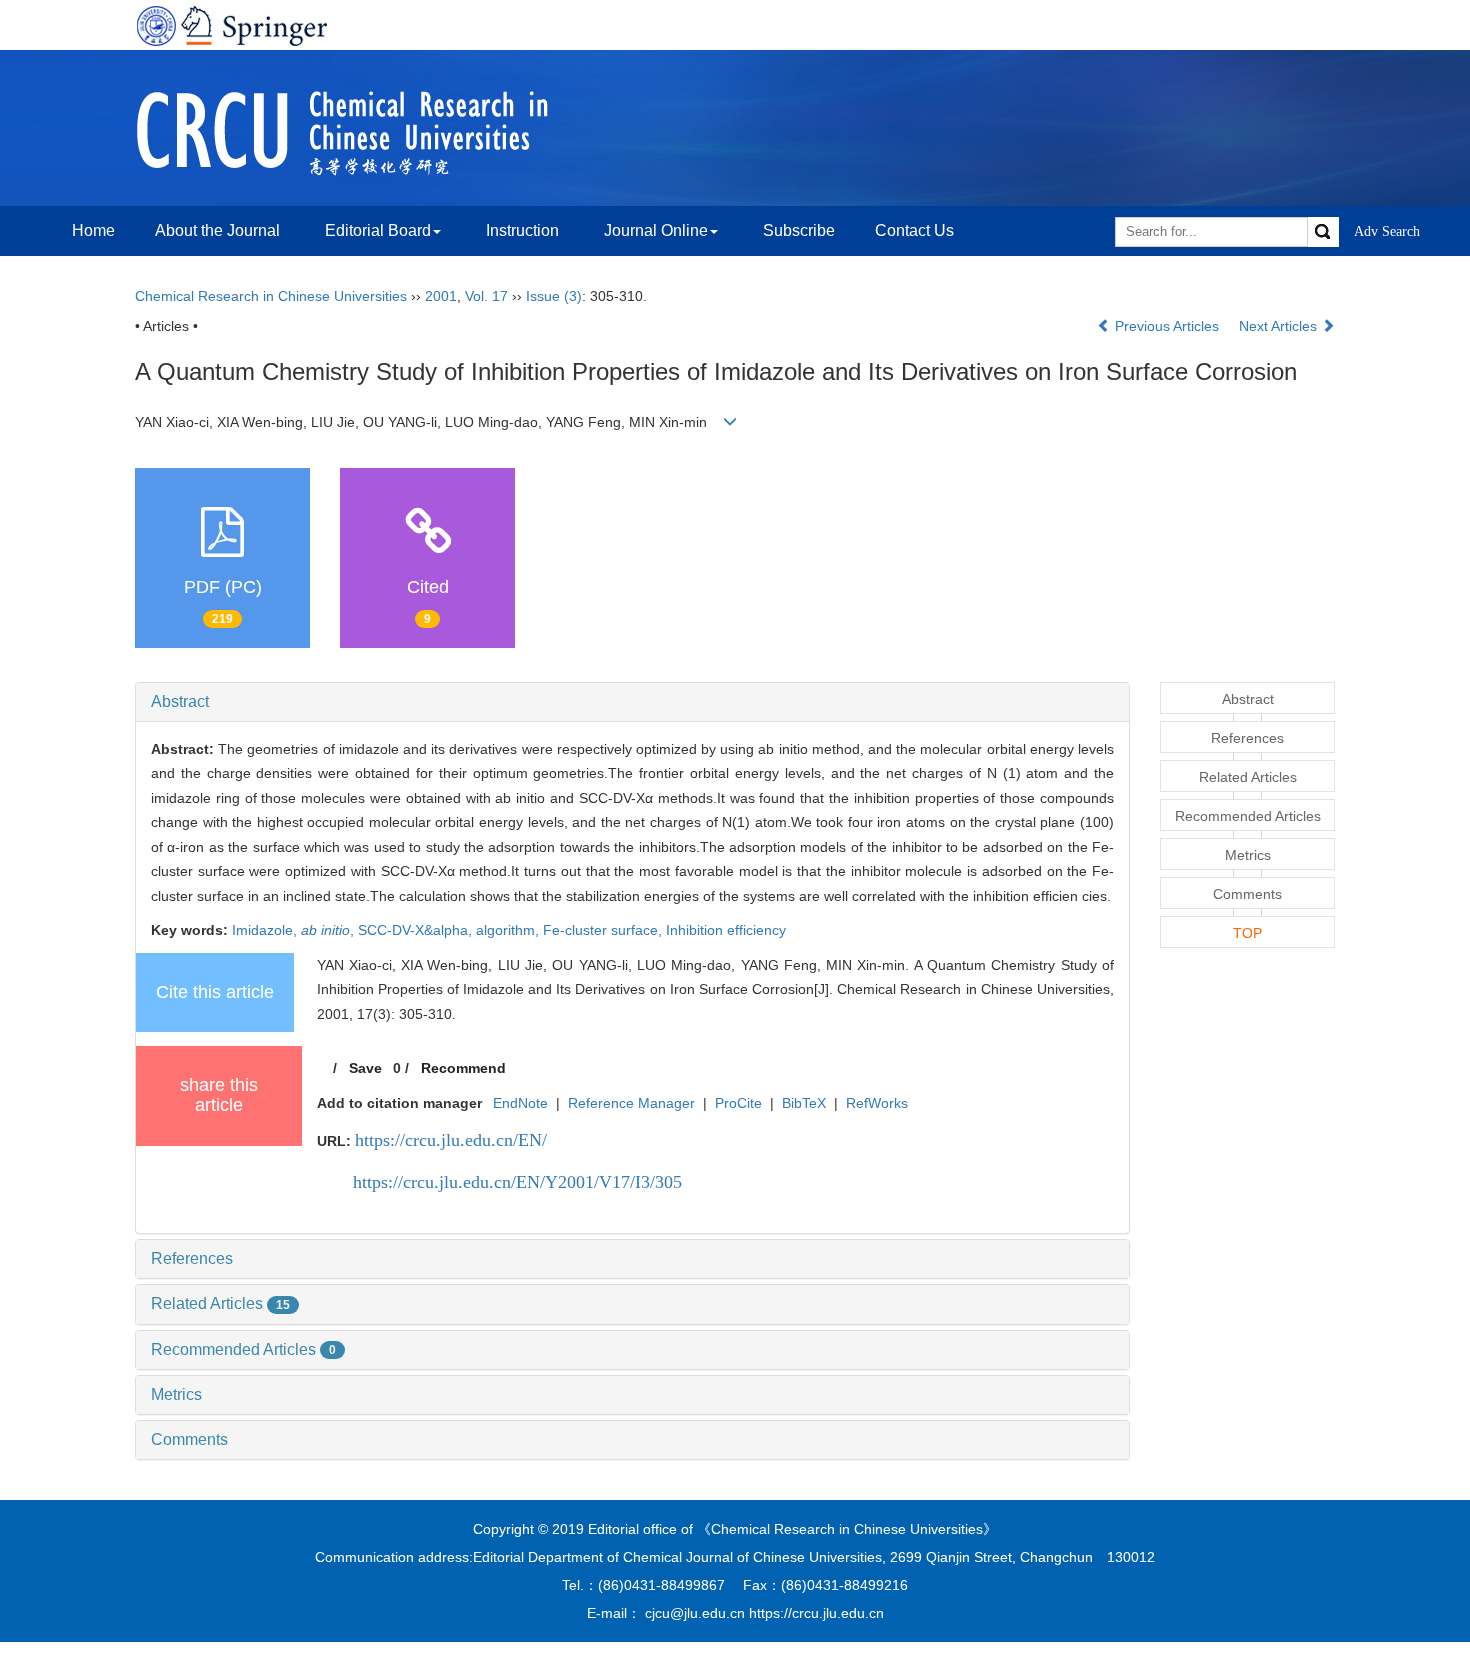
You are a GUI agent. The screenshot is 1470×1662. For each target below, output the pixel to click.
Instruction (522, 230)
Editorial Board (378, 230)
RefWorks (877, 1103)
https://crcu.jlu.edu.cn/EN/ (451, 1140)
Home (93, 230)
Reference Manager (631, 1103)
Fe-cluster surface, (604, 930)
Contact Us (914, 230)
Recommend (463, 1068)
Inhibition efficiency (726, 930)
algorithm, (509, 930)
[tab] (632, 702)
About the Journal (217, 230)
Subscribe (799, 230)
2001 (441, 296)
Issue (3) (554, 296)
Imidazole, (266, 930)
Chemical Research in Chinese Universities (271, 296)
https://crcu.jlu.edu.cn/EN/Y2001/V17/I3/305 (517, 1182)
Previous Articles (1167, 326)
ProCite (738, 1103)
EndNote (520, 1103)
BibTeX (804, 1103)
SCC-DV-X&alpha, (417, 930)
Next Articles (1280, 326)
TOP (1247, 933)
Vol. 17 (486, 296)
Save (365, 1068)
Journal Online (656, 230)
